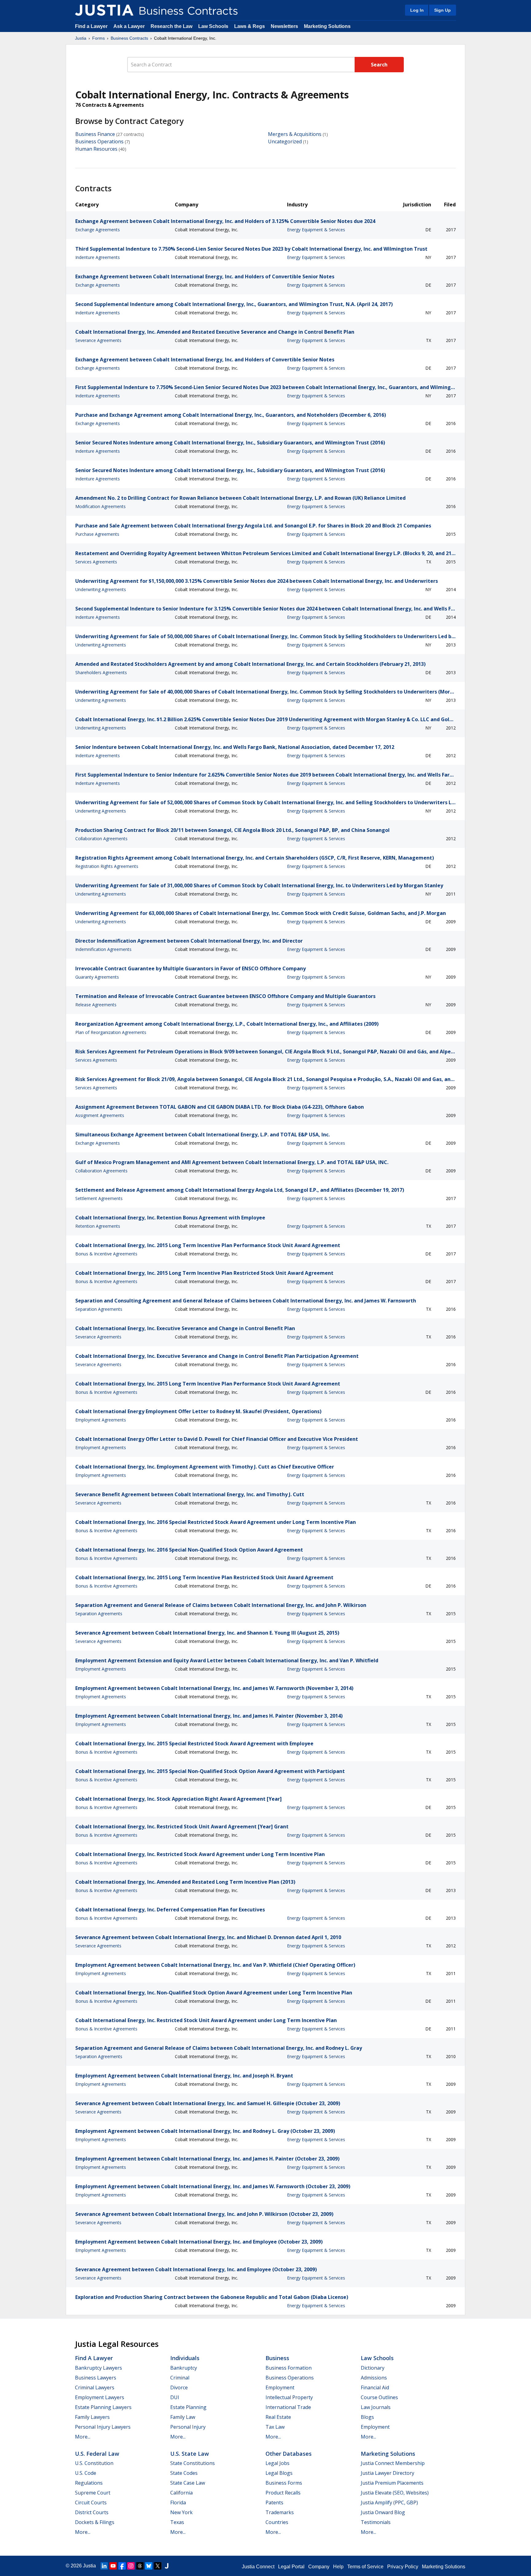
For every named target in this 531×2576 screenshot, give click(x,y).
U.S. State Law (190, 2454)
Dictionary (373, 2368)
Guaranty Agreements (97, 977)
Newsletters (284, 26)
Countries (277, 2522)
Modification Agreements (100, 506)
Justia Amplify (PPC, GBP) (389, 2502)
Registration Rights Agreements (107, 866)
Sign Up (442, 10)
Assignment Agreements (100, 1115)
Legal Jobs (277, 2463)
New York (181, 2512)
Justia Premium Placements (392, 2483)
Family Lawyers (92, 2417)
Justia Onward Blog (383, 2512)
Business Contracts (129, 38)
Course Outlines (379, 2397)
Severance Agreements (98, 340)
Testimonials (376, 2522)
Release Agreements (96, 1005)
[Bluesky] (149, 2566)
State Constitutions (193, 2463)
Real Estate (278, 2417)
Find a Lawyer (91, 26)
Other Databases (289, 2454)
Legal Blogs (279, 2473)
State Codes (184, 2473)
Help (338, 2567)
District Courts (92, 2512)
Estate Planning (188, 2407)
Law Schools (213, 26)
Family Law (183, 2417)
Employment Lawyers (100, 2397)
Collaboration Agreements (101, 839)
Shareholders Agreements (101, 672)
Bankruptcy (184, 2368)
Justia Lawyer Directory (387, 2473)
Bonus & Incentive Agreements (106, 1254)
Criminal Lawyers (95, 2387)
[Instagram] (131, 2566)
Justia (81, 38)
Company (319, 2567)
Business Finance (95, 134)
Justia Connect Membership (393, 2463)
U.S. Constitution (94, 2463)
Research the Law (171, 26)
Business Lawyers (96, 2378)
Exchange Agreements (98, 230)
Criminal (180, 2378)
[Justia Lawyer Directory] (167, 2566)
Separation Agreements (99, 1309)
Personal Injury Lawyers (103, 2427)
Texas (177, 2522)
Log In (417, 10)
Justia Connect (258, 2567)
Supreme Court (93, 2493)
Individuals (185, 2358)
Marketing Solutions (327, 26)
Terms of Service (365, 2567)
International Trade (288, 2407)
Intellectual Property (289, 2397)
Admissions (374, 2378)
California (181, 2493)
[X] (158, 2566)
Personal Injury (188, 2427)
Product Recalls (283, 2493)
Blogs (367, 2417)
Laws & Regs (250, 26)
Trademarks (280, 2512)
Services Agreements (96, 562)
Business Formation (289, 2368)
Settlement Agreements (99, 1198)
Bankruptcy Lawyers (98, 2368)
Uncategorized (285, 141)
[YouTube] (113, 2566)
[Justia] (104, 10)
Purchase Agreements (97, 534)
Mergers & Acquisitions (295, 134)
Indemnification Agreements (103, 949)
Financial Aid (375, 2387)
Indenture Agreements (98, 257)
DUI (175, 2397)
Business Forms (284, 2483)
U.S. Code (86, 2473)
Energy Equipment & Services (316, 230)
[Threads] (140, 2566)
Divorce (179, 2387)
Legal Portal (291, 2567)
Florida (178, 2502)
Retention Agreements (98, 1226)
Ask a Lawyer (130, 26)
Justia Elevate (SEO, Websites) (395, 2493)
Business (277, 2358)
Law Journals (376, 2407)
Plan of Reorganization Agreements (111, 1032)
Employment (280, 2387)
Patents (274, 2502)
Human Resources (96, 149)
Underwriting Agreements (101, 589)
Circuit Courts (91, 2502)
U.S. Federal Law (97, 2454)
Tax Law (275, 2427)
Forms (98, 38)
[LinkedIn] (104, 2566)
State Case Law (188, 2483)
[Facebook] (122, 2566)
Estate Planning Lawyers (103, 2407)
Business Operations (99, 141)
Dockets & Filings (95, 2522)
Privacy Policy (403, 2567)
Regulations (89, 2483)
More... (83, 2437)
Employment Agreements (101, 1420)
